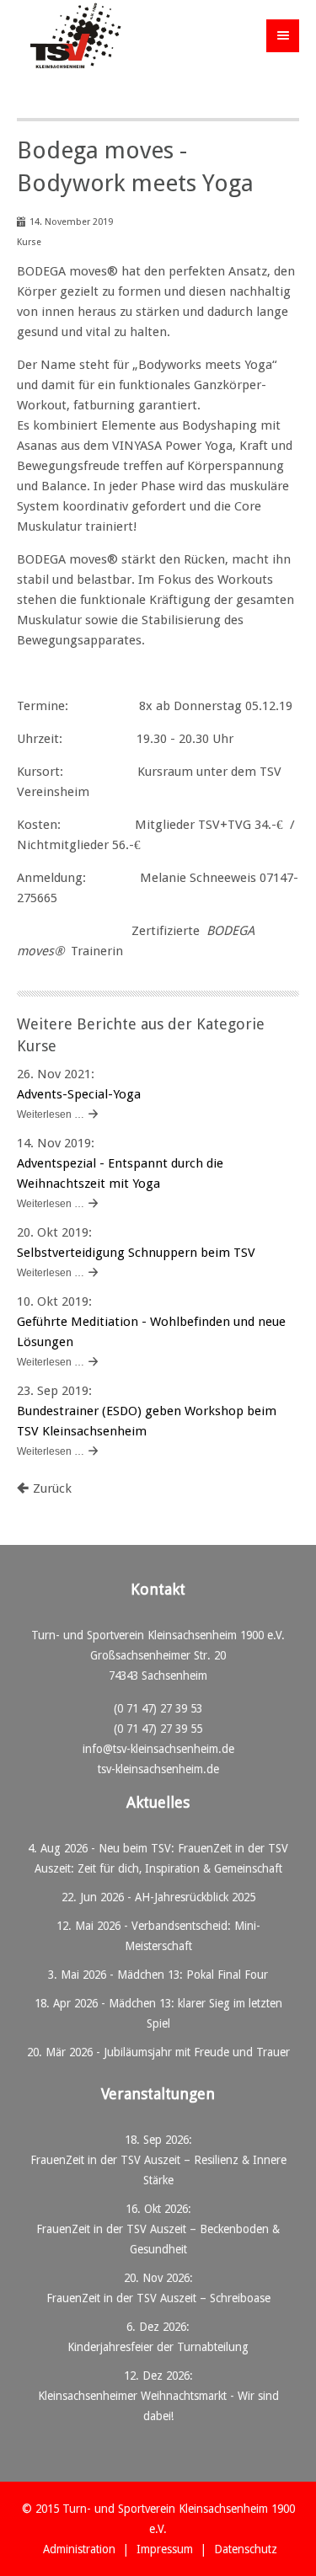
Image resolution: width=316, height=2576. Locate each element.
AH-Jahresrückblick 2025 (195, 1897)
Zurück (52, 1488)
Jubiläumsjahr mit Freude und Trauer (197, 2052)
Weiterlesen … (51, 1114)
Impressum (165, 2549)
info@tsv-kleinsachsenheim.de (158, 1749)
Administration (79, 2549)
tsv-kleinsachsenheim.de (158, 1769)
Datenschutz (246, 2549)
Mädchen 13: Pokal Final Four (193, 1975)
